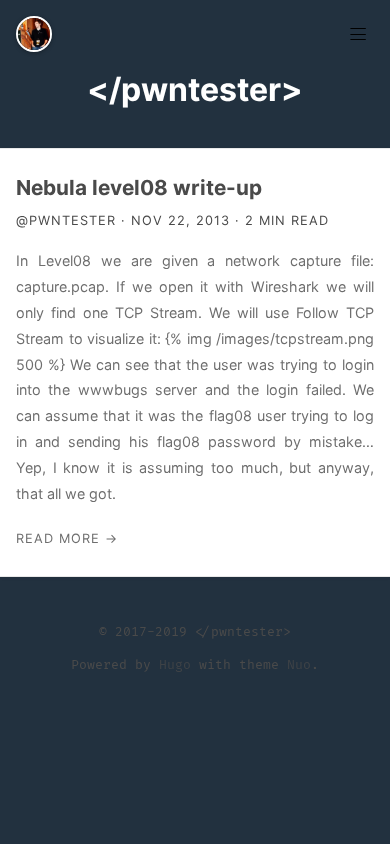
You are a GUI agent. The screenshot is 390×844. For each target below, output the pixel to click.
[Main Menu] (358, 32)
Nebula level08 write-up (139, 187)
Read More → (67, 538)
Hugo (175, 665)
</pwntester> (195, 89)
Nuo (299, 665)
